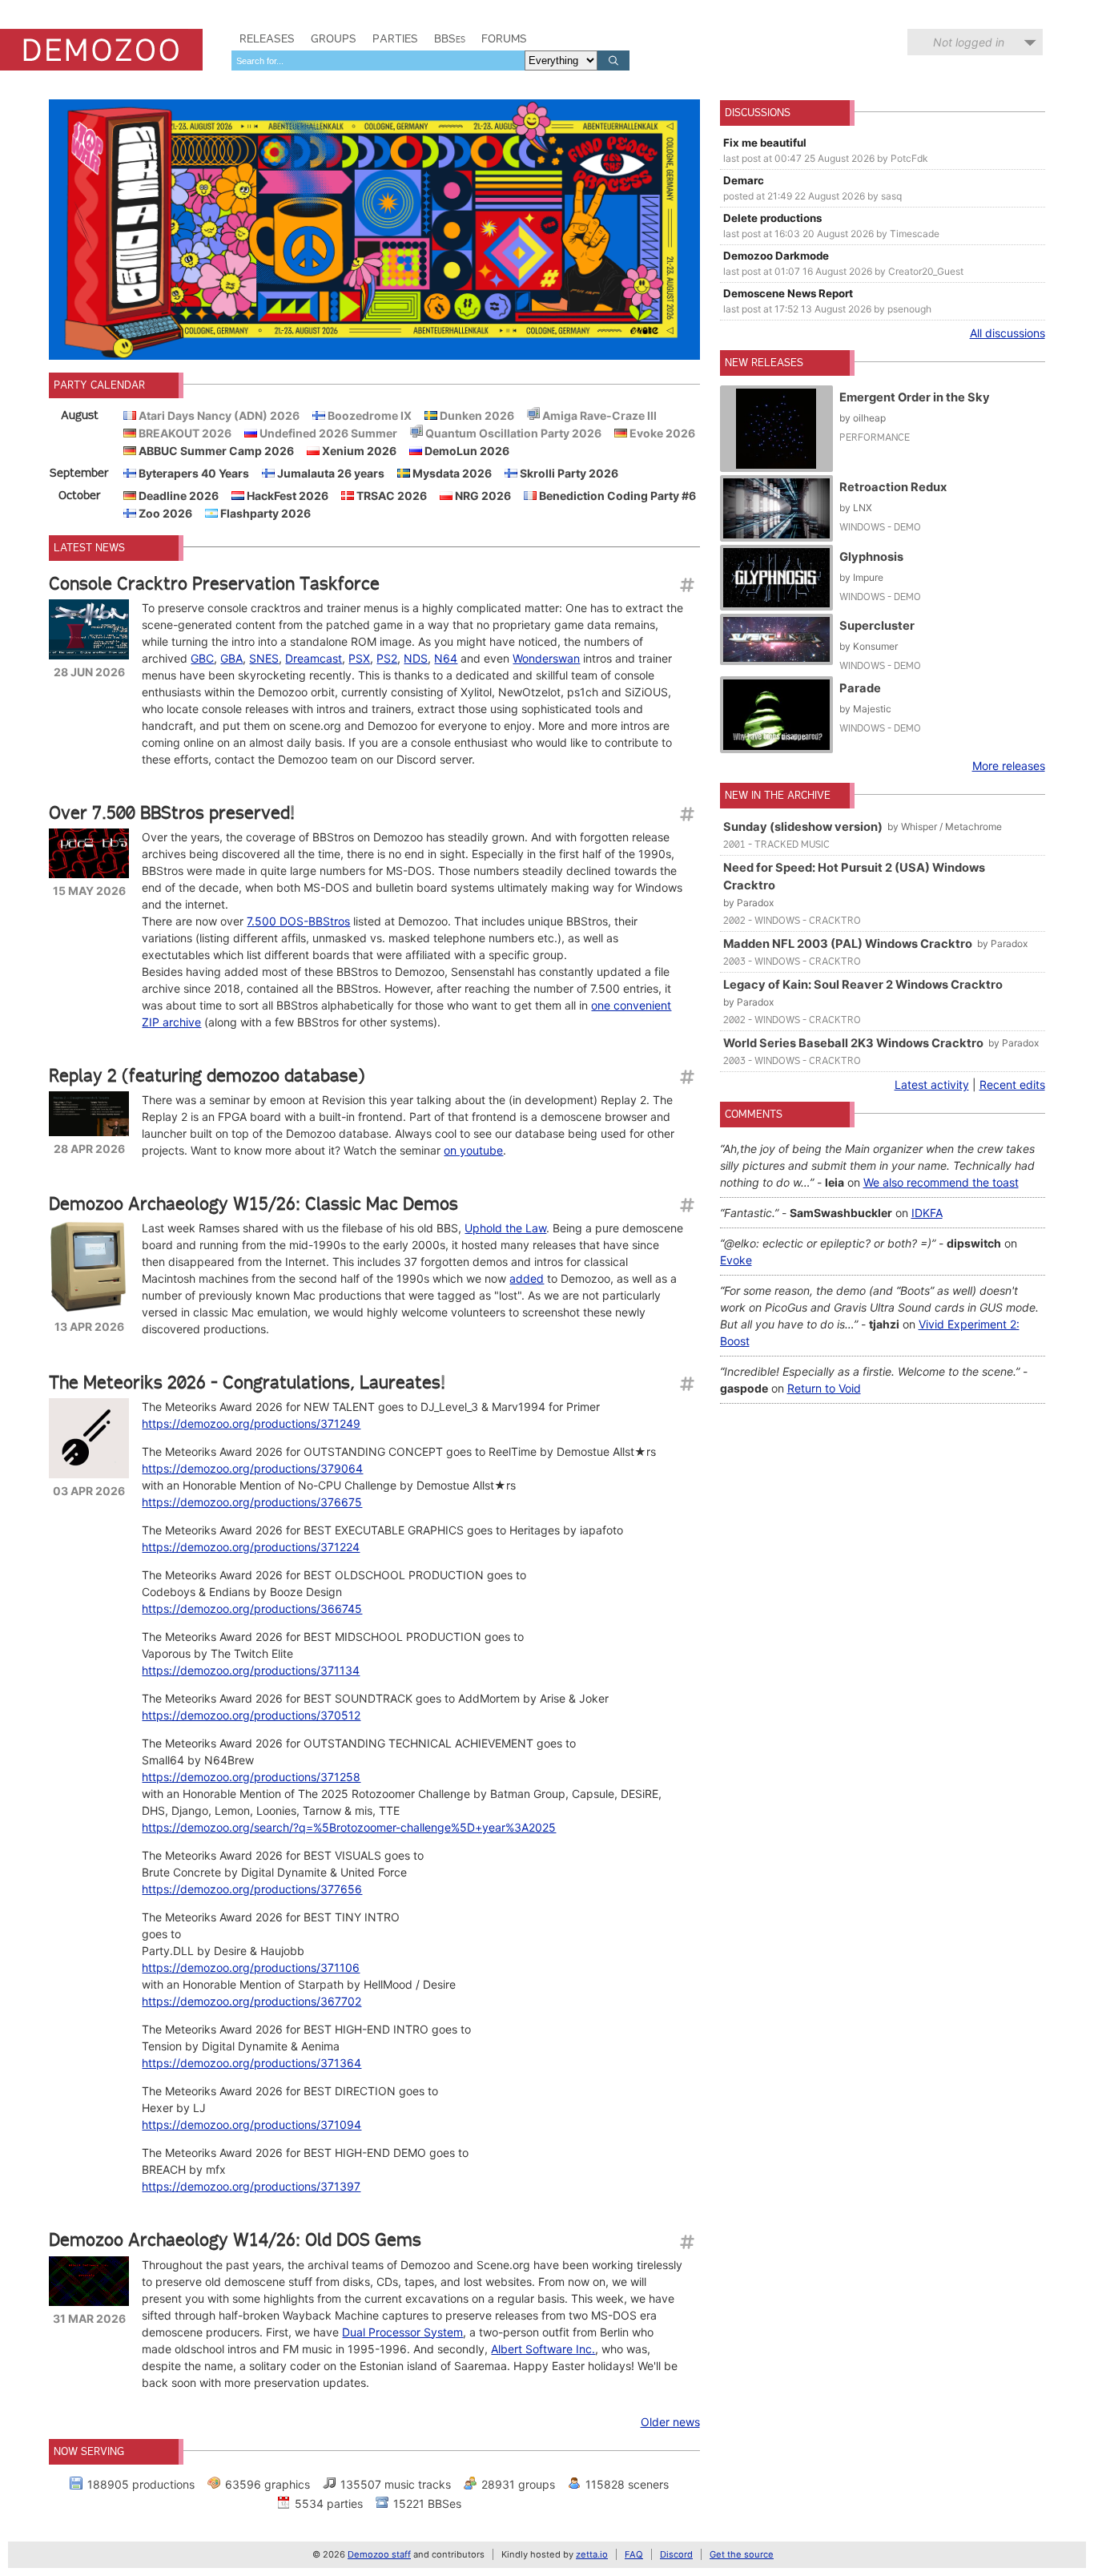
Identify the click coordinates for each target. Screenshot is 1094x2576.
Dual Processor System (402, 2332)
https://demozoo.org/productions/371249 (251, 1423)
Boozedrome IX (368, 415)
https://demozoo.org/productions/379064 (252, 1468)
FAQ (634, 2554)
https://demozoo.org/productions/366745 (252, 1608)
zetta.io (592, 2554)
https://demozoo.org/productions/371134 (251, 1670)
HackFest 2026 (286, 496)
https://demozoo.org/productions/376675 (252, 1502)
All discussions (1008, 333)
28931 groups (518, 2484)
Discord (676, 2554)
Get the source (742, 2554)
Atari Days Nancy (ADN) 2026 (218, 415)
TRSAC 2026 (390, 496)
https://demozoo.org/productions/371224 (251, 1547)
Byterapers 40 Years (193, 473)
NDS (416, 658)
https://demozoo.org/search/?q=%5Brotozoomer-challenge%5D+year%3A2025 (349, 1827)
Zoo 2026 (164, 513)
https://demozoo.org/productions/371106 (251, 1967)
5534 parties (329, 2503)
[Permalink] (686, 585)
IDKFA (927, 1213)
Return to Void (824, 1388)
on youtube (473, 1150)
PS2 (387, 658)
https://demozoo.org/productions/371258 (251, 1777)
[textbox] (378, 60)
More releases (1009, 766)
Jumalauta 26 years (330, 473)
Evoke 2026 (661, 433)
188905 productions (141, 2484)
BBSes (450, 38)
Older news (670, 2422)
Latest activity (932, 1084)
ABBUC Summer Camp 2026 (215, 451)
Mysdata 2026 (451, 473)
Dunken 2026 (476, 415)
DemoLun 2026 (466, 451)
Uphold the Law (505, 1228)
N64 (446, 658)
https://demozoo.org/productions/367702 (251, 2001)
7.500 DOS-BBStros (298, 921)
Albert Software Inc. (543, 2349)
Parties (395, 38)
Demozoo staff (379, 2554)
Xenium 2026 (358, 451)
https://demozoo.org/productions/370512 (251, 1715)
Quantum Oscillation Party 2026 (512, 433)
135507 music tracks (396, 2484)
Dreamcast (314, 658)
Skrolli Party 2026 (568, 473)
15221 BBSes (427, 2503)
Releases (267, 38)
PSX (359, 658)
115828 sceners (627, 2484)
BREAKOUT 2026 (184, 433)
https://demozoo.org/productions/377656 (252, 1889)
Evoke (736, 1260)
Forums (504, 38)
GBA (231, 658)
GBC (202, 658)
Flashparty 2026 (264, 513)
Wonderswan (546, 658)
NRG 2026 (482, 496)
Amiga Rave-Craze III (598, 415)
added (527, 1278)
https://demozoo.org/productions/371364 (251, 2063)
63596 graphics (267, 2484)
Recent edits (1012, 1084)
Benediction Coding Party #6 (616, 496)
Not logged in (969, 42)
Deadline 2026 (177, 496)
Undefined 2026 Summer (327, 433)
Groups (334, 38)
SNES (264, 658)
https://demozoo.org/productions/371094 (251, 2124)
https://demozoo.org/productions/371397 (251, 2186)
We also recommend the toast (941, 1182)
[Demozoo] (101, 50)
